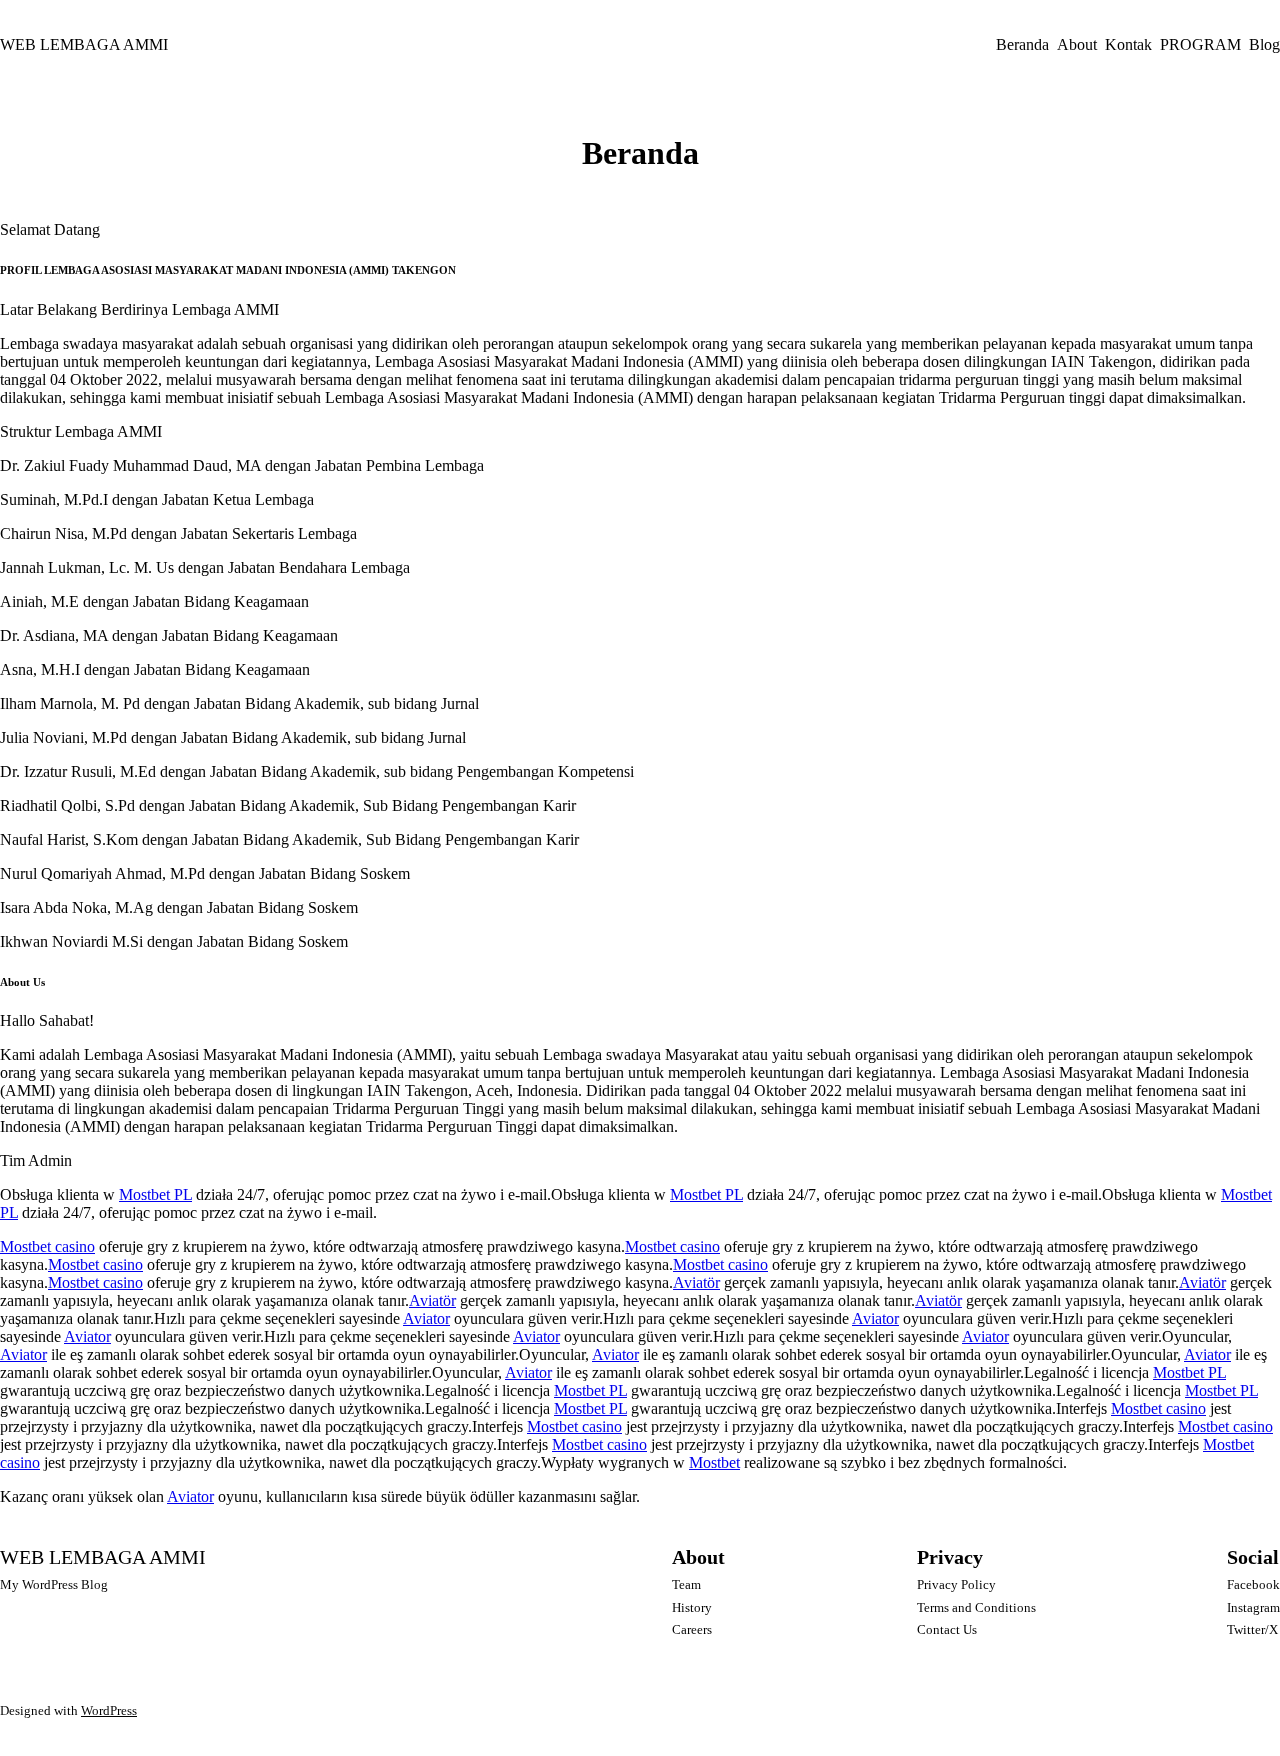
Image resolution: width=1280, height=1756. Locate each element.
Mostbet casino (47, 1246)
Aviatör (696, 1282)
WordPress (109, 1710)
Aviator (426, 1318)
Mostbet (714, 1462)
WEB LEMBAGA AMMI (84, 44)
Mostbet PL (155, 1194)
